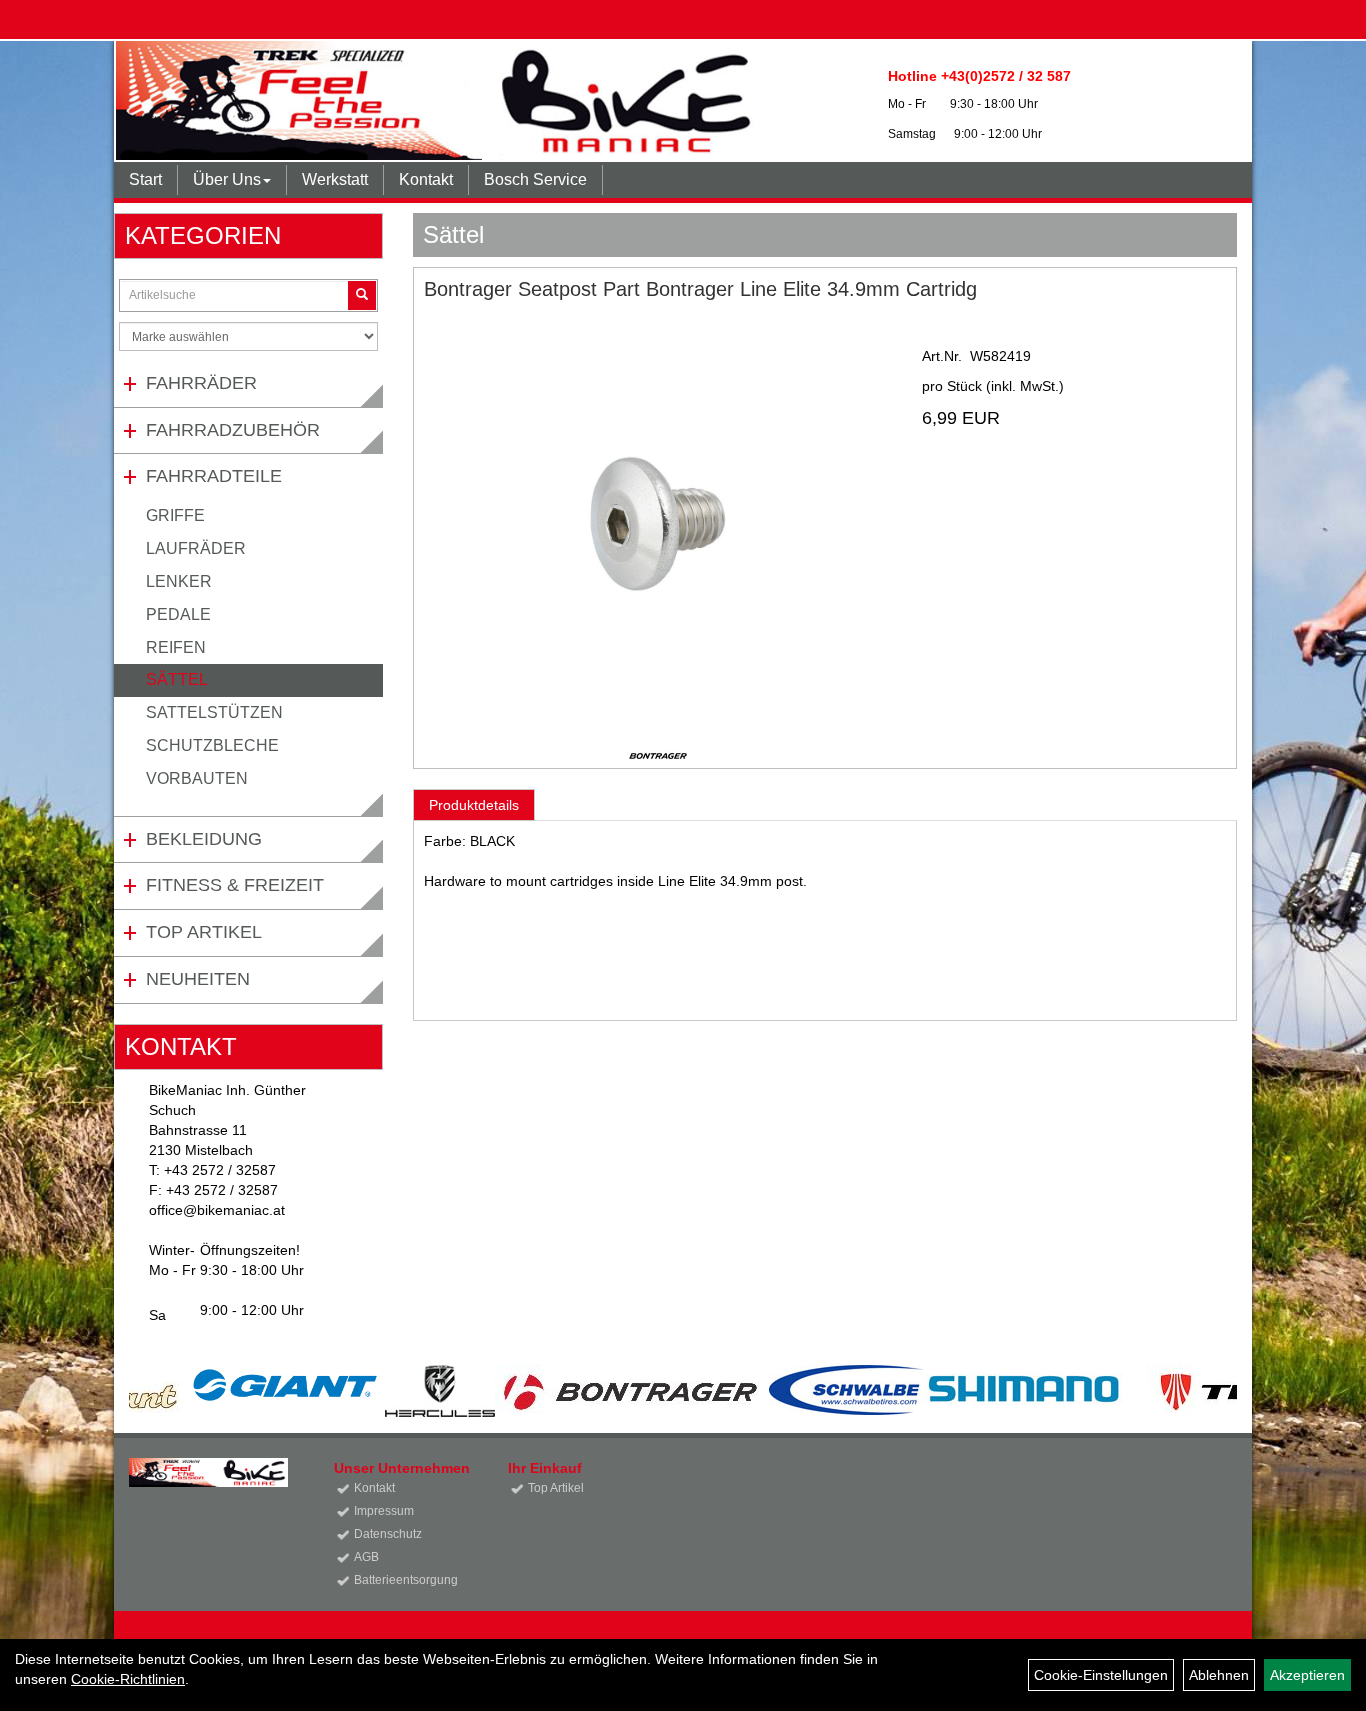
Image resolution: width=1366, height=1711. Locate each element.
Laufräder (196, 548)
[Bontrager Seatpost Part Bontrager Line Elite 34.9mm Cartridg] (658, 524)
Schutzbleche (212, 745)
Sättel (177, 679)
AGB (366, 1557)
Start (145, 179)
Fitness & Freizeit (235, 885)
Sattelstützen (214, 712)
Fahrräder (201, 383)
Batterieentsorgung (406, 1580)
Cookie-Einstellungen (1101, 1675)
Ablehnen (1219, 1675)
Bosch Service (535, 179)
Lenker (179, 581)
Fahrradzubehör (233, 430)
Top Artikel (204, 932)
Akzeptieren (1307, 1675)
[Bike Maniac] (439, 100)
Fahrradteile (214, 476)
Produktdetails (474, 805)
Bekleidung (204, 839)
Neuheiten (198, 979)
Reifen (176, 647)
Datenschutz (388, 1534)
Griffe (175, 515)
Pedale (178, 614)
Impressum (384, 1511)
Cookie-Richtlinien (128, 1679)
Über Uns (227, 179)
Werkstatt (335, 179)
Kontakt (426, 179)
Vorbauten (197, 778)
